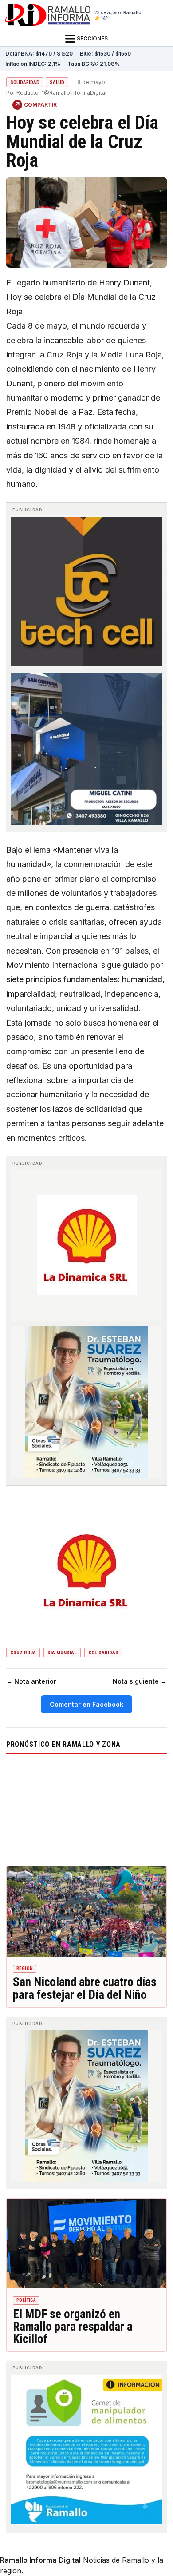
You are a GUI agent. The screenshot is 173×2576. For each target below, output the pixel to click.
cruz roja (23, 1653)
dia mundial (62, 1653)
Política (26, 2300)
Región (25, 1968)
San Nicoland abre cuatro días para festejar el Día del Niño (85, 1988)
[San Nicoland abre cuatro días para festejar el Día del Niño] (86, 1912)
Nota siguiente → (140, 1681)
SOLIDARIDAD (25, 82)
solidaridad (103, 1653)
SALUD (57, 82)
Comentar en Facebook (86, 1704)
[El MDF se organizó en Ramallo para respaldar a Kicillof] (86, 2244)
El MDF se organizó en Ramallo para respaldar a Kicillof (73, 2327)
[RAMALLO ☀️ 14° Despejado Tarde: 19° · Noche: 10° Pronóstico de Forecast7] (86, 1808)
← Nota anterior (31, 1681)
